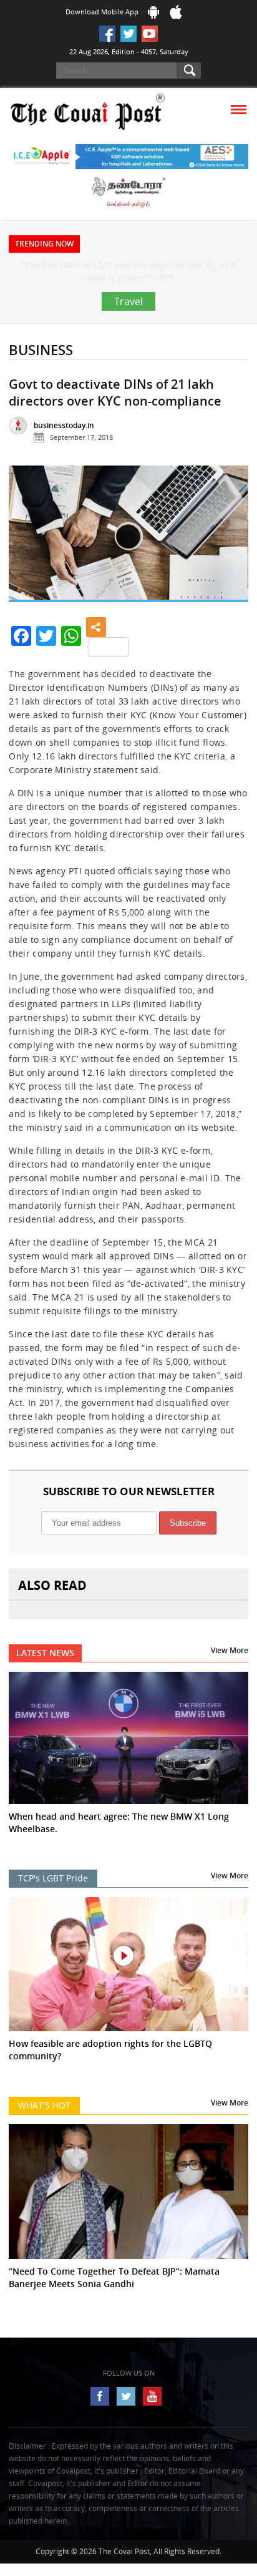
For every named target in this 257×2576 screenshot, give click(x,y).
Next (229, 564)
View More (230, 1675)
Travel (128, 326)
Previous (28, 564)
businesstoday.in (64, 450)
